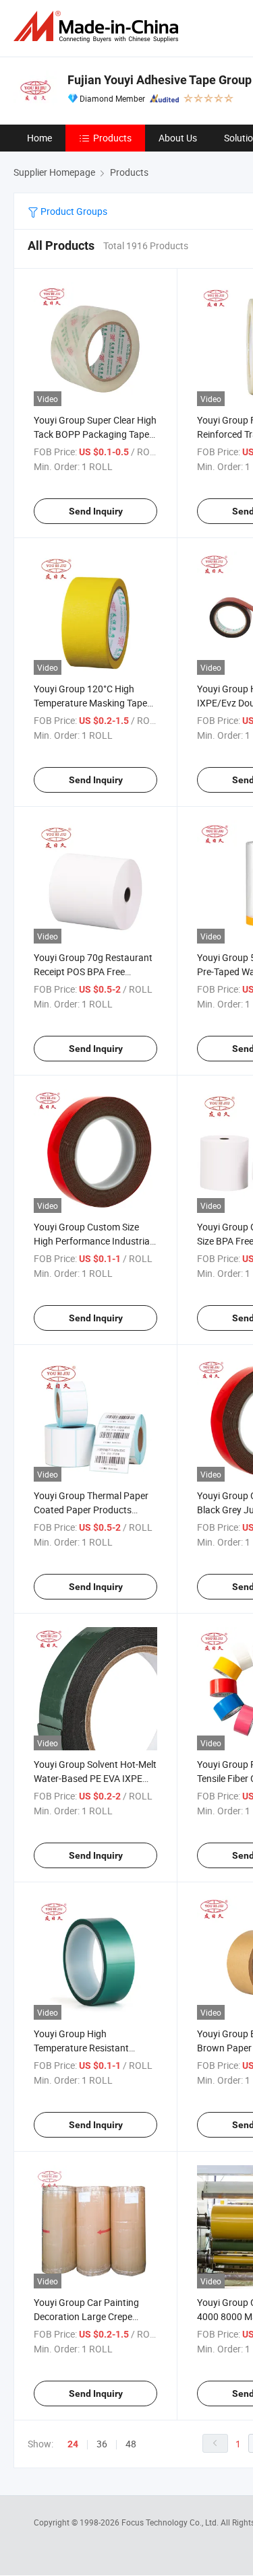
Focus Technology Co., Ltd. (171, 2522)
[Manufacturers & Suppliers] (99, 27)
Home (39, 138)
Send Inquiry (96, 511)
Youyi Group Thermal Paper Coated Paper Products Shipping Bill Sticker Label (91, 1510)
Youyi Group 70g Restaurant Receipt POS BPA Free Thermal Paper (93, 971)
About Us (178, 138)
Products (112, 138)
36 (102, 2444)
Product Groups (73, 211)
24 (73, 2444)
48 (131, 2444)
